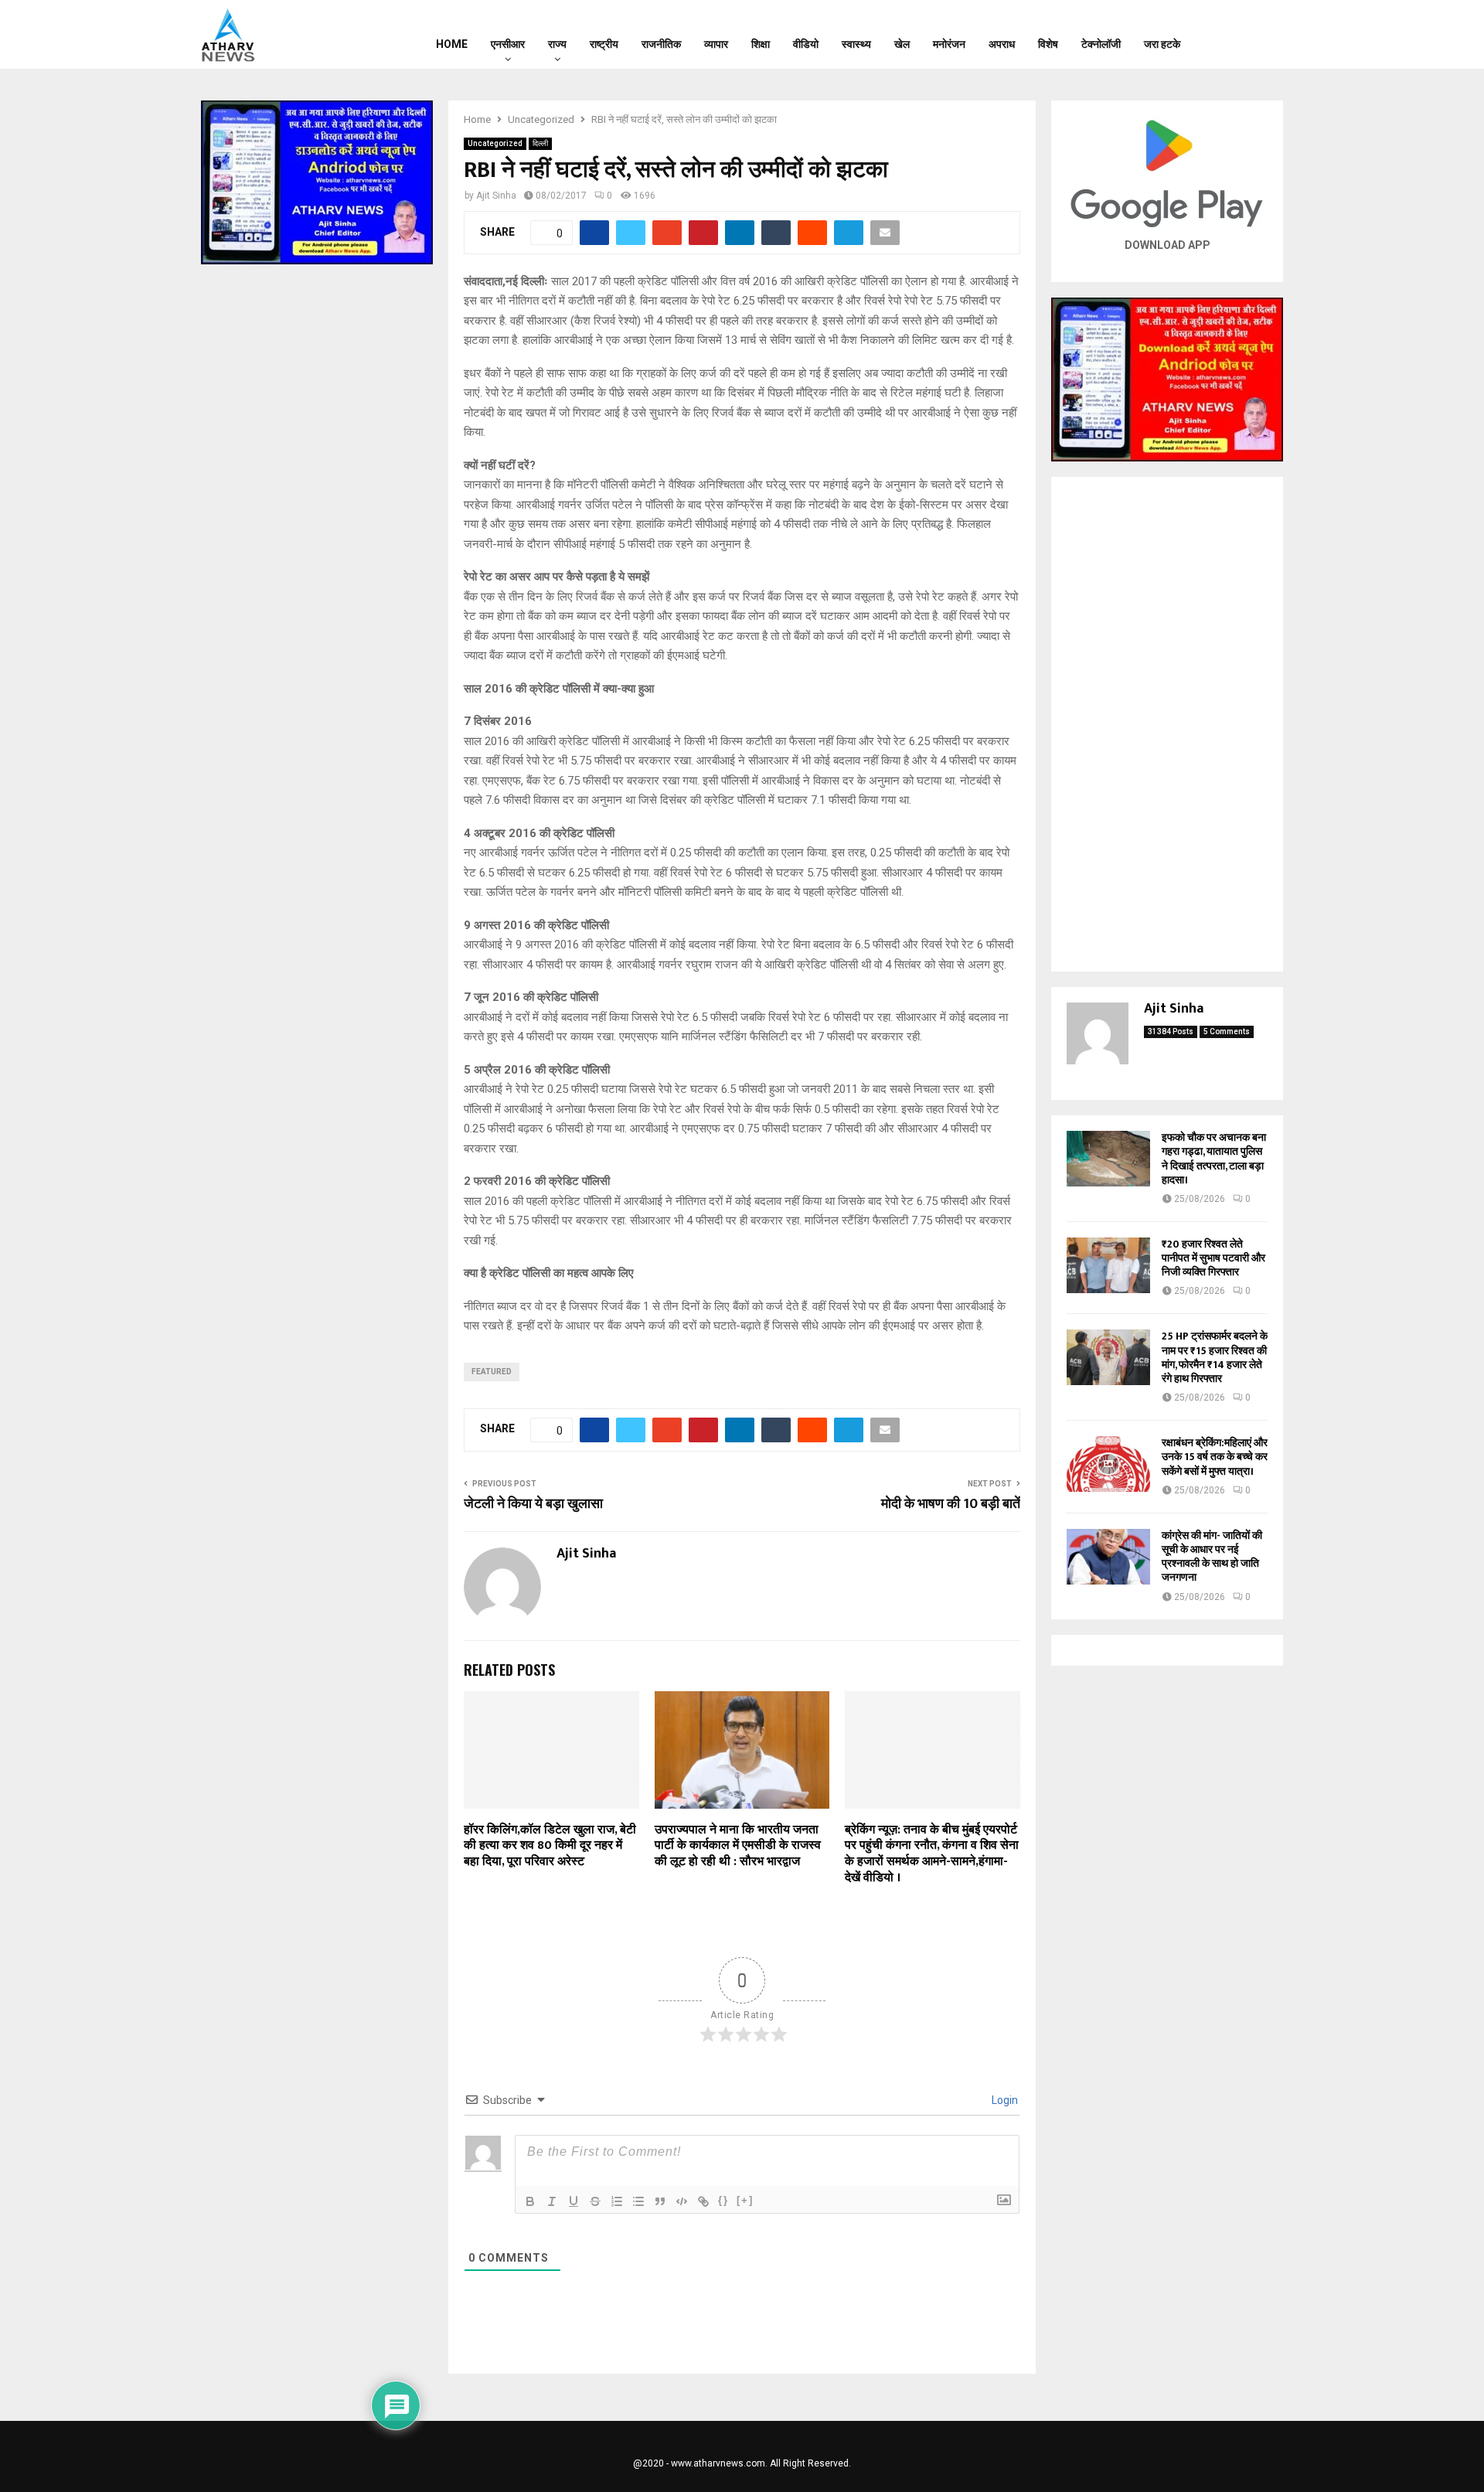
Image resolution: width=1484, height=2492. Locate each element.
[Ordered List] (617, 2201)
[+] (745, 2200)
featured (492, 1372)
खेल (902, 44)
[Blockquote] (660, 2201)
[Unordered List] (638, 2201)
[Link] (703, 2201)
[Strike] (595, 2201)
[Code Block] (682, 2201)
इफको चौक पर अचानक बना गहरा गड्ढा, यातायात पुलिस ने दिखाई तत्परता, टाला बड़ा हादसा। (1214, 1159)
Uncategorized (495, 143)
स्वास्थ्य (856, 44)
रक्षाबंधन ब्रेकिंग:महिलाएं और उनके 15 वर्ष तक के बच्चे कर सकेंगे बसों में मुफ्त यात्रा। (1215, 1457)
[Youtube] (1265, 35)
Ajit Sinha (496, 196)
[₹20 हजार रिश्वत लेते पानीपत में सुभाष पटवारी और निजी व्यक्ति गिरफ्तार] (1108, 1265)
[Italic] (552, 2201)
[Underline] (574, 2201)
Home (452, 44)
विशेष (1048, 44)
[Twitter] (1245, 35)
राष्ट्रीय (604, 44)
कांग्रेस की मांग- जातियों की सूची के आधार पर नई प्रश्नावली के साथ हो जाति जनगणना (1212, 1557)
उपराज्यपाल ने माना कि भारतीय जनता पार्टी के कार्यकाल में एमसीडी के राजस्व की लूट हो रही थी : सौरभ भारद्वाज (738, 1846)
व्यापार (716, 44)
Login (1004, 2100)
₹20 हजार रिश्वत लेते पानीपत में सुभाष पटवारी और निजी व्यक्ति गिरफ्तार (1213, 1258)
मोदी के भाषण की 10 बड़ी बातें (951, 1504)
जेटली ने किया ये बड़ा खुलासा (533, 1504)
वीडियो (806, 44)
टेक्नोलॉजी (1101, 44)
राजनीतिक (661, 44)
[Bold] (530, 2201)
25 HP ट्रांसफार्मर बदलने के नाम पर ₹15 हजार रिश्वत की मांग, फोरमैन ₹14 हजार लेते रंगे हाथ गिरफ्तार (1215, 1357)
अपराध (1002, 44)
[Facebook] (1225, 35)
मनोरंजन (949, 44)
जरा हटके (1162, 44)
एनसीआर (508, 44)
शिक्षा (761, 44)
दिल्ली (540, 143)
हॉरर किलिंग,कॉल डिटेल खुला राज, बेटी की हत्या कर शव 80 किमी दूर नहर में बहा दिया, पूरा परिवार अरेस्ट (550, 1846)
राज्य (557, 44)
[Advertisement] (1167, 724)
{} (723, 2200)
